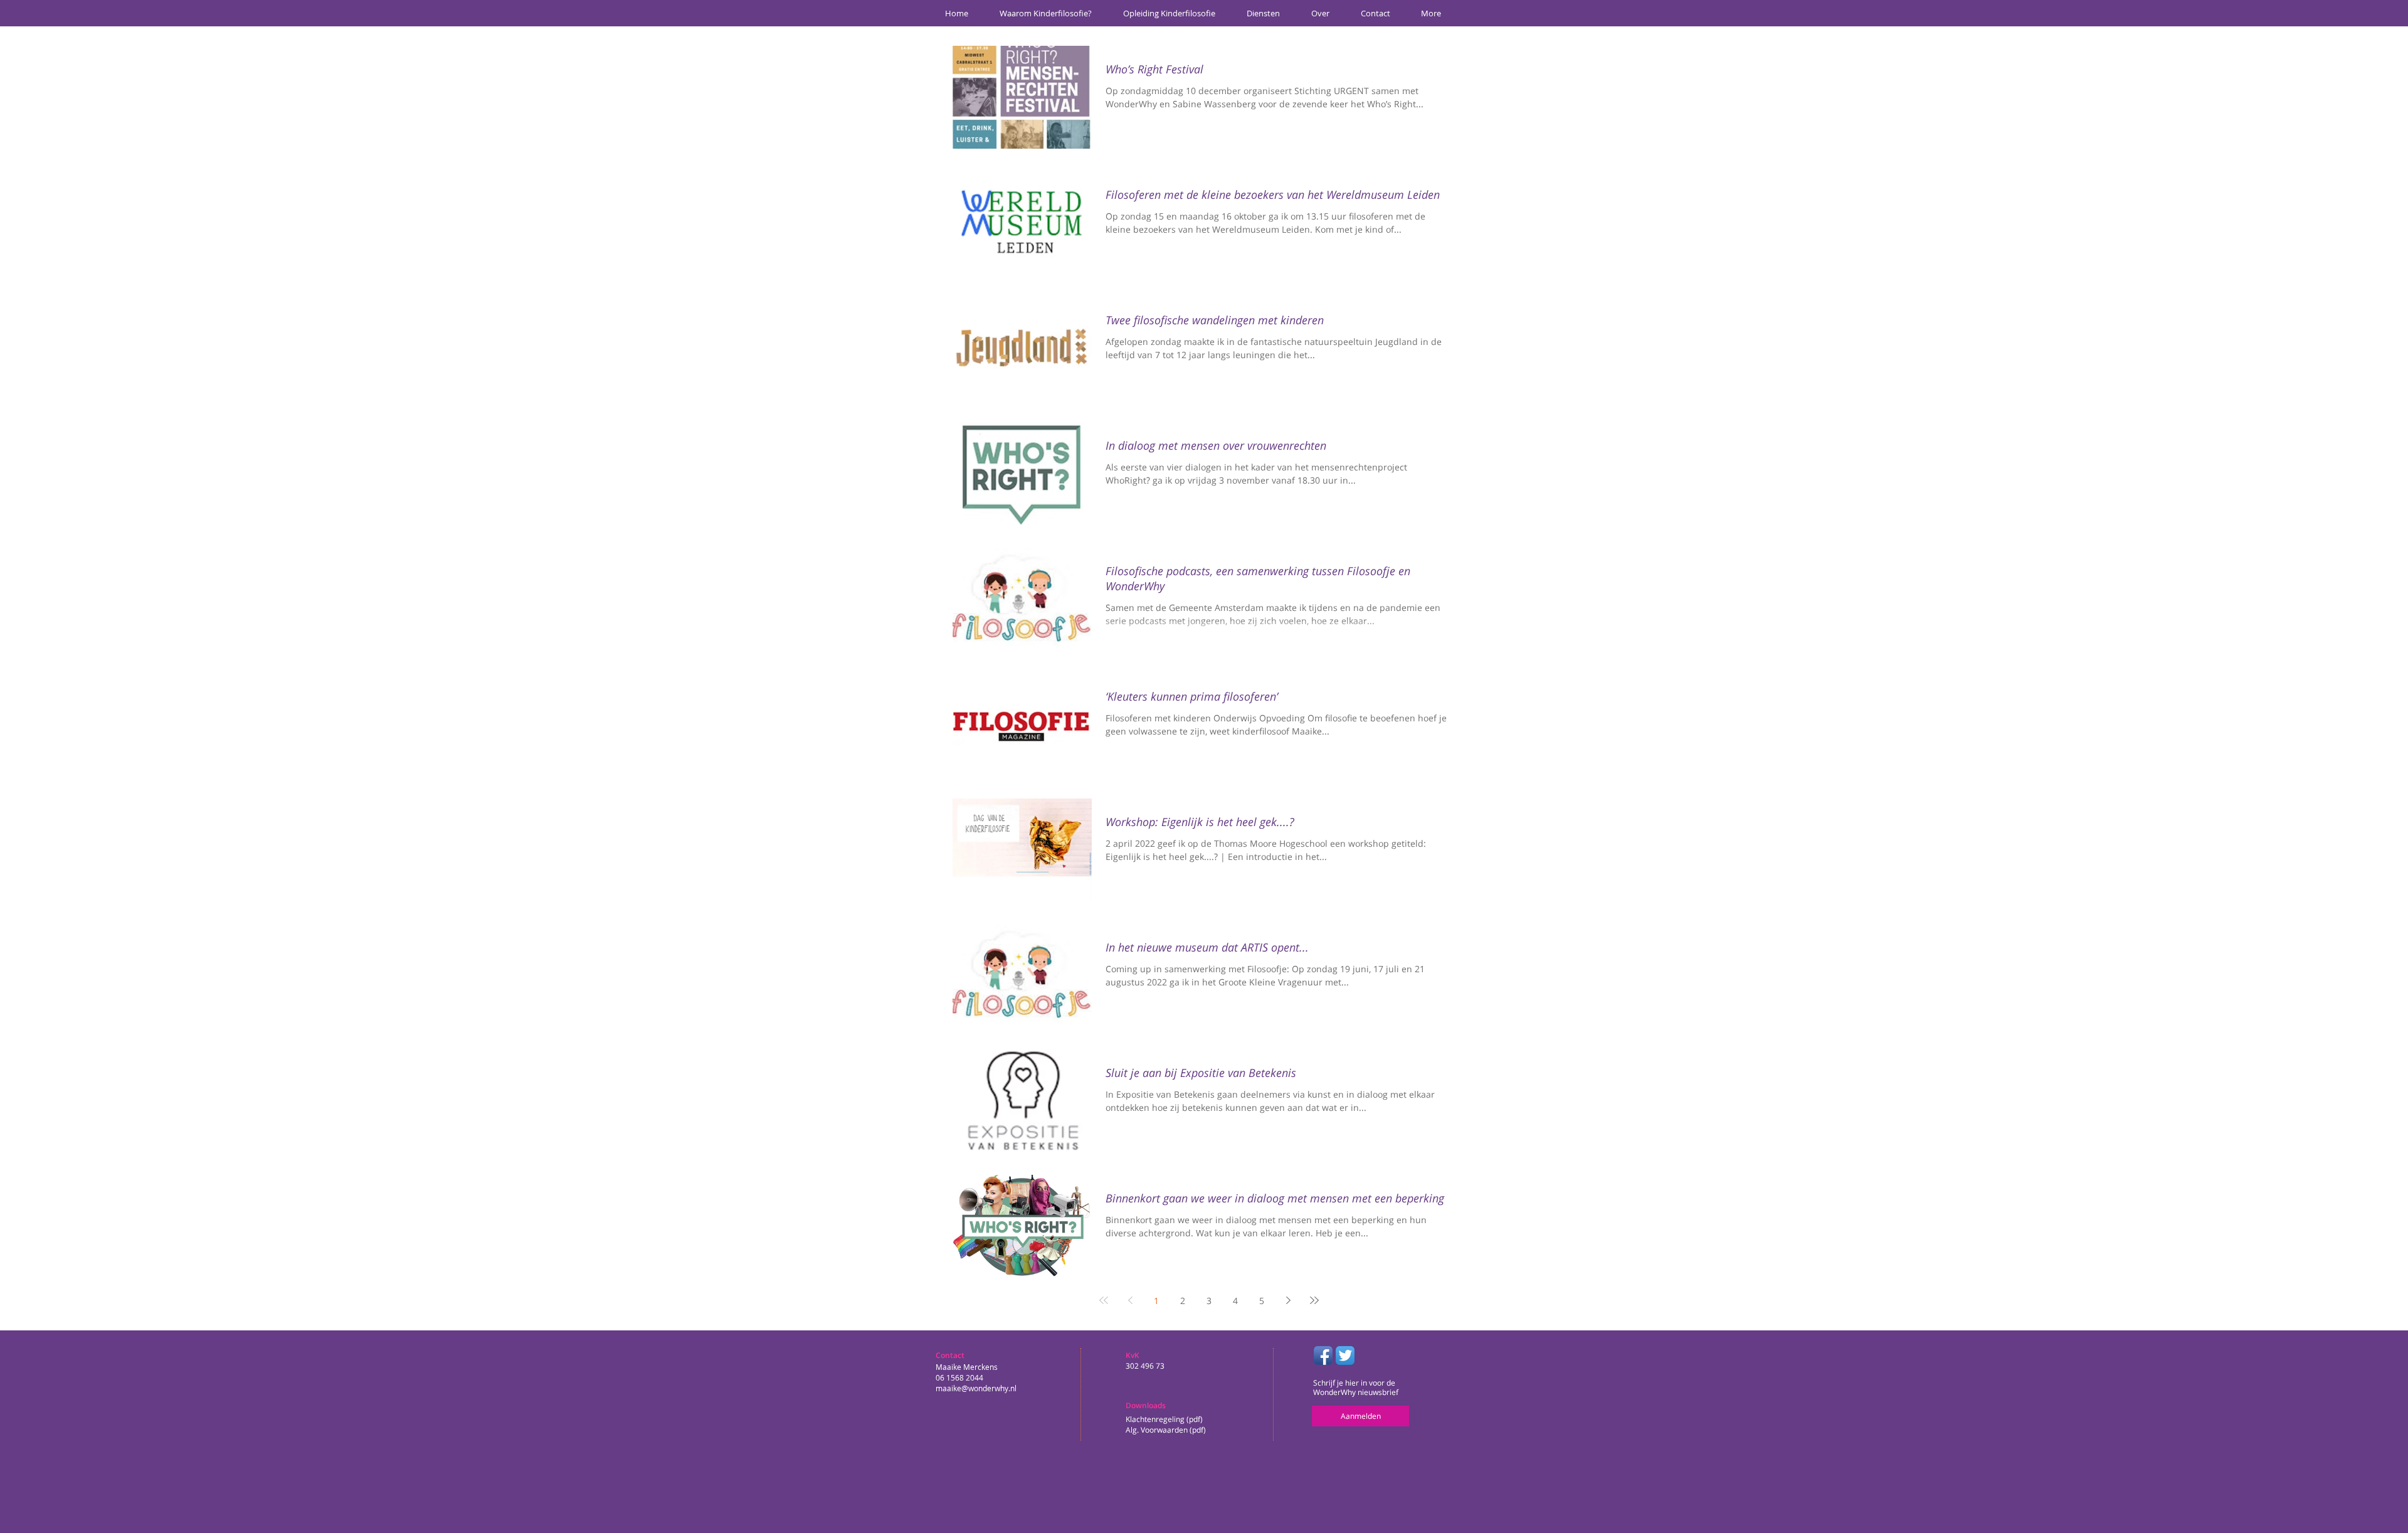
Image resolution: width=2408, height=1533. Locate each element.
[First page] (1104, 1300)
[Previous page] (1130, 1300)
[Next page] (1288, 1300)
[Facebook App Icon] (1323, 1355)
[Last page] (1314, 1300)
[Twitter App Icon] (1345, 1355)
